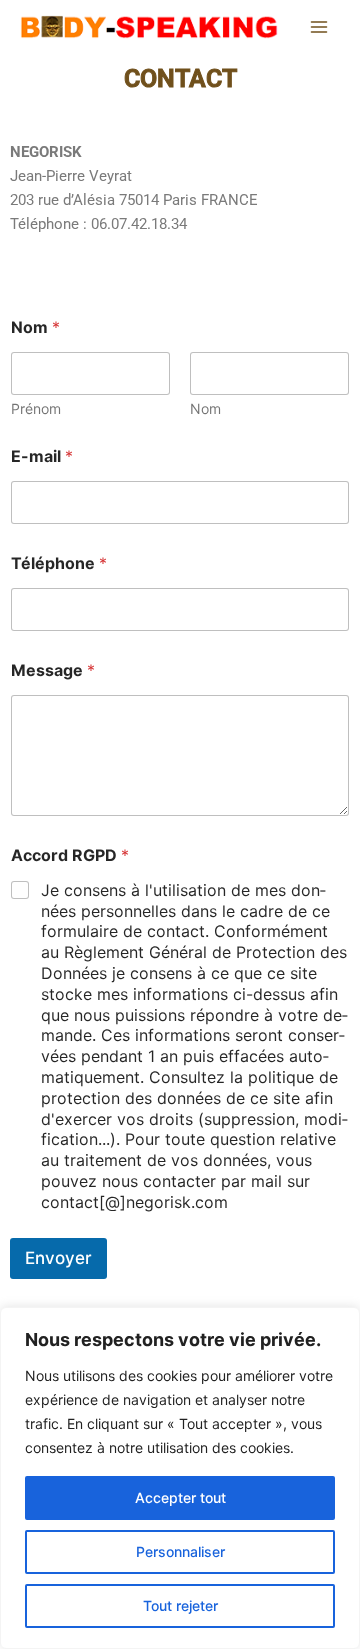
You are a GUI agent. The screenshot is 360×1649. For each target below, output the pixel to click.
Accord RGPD (70, 855)
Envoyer (58, 1258)
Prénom (36, 408)
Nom (205, 408)
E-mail (42, 456)
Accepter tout (180, 1497)
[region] (180, 1478)
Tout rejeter (180, 1605)
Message (53, 670)
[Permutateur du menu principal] (319, 27)
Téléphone (59, 563)
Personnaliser (180, 1551)
